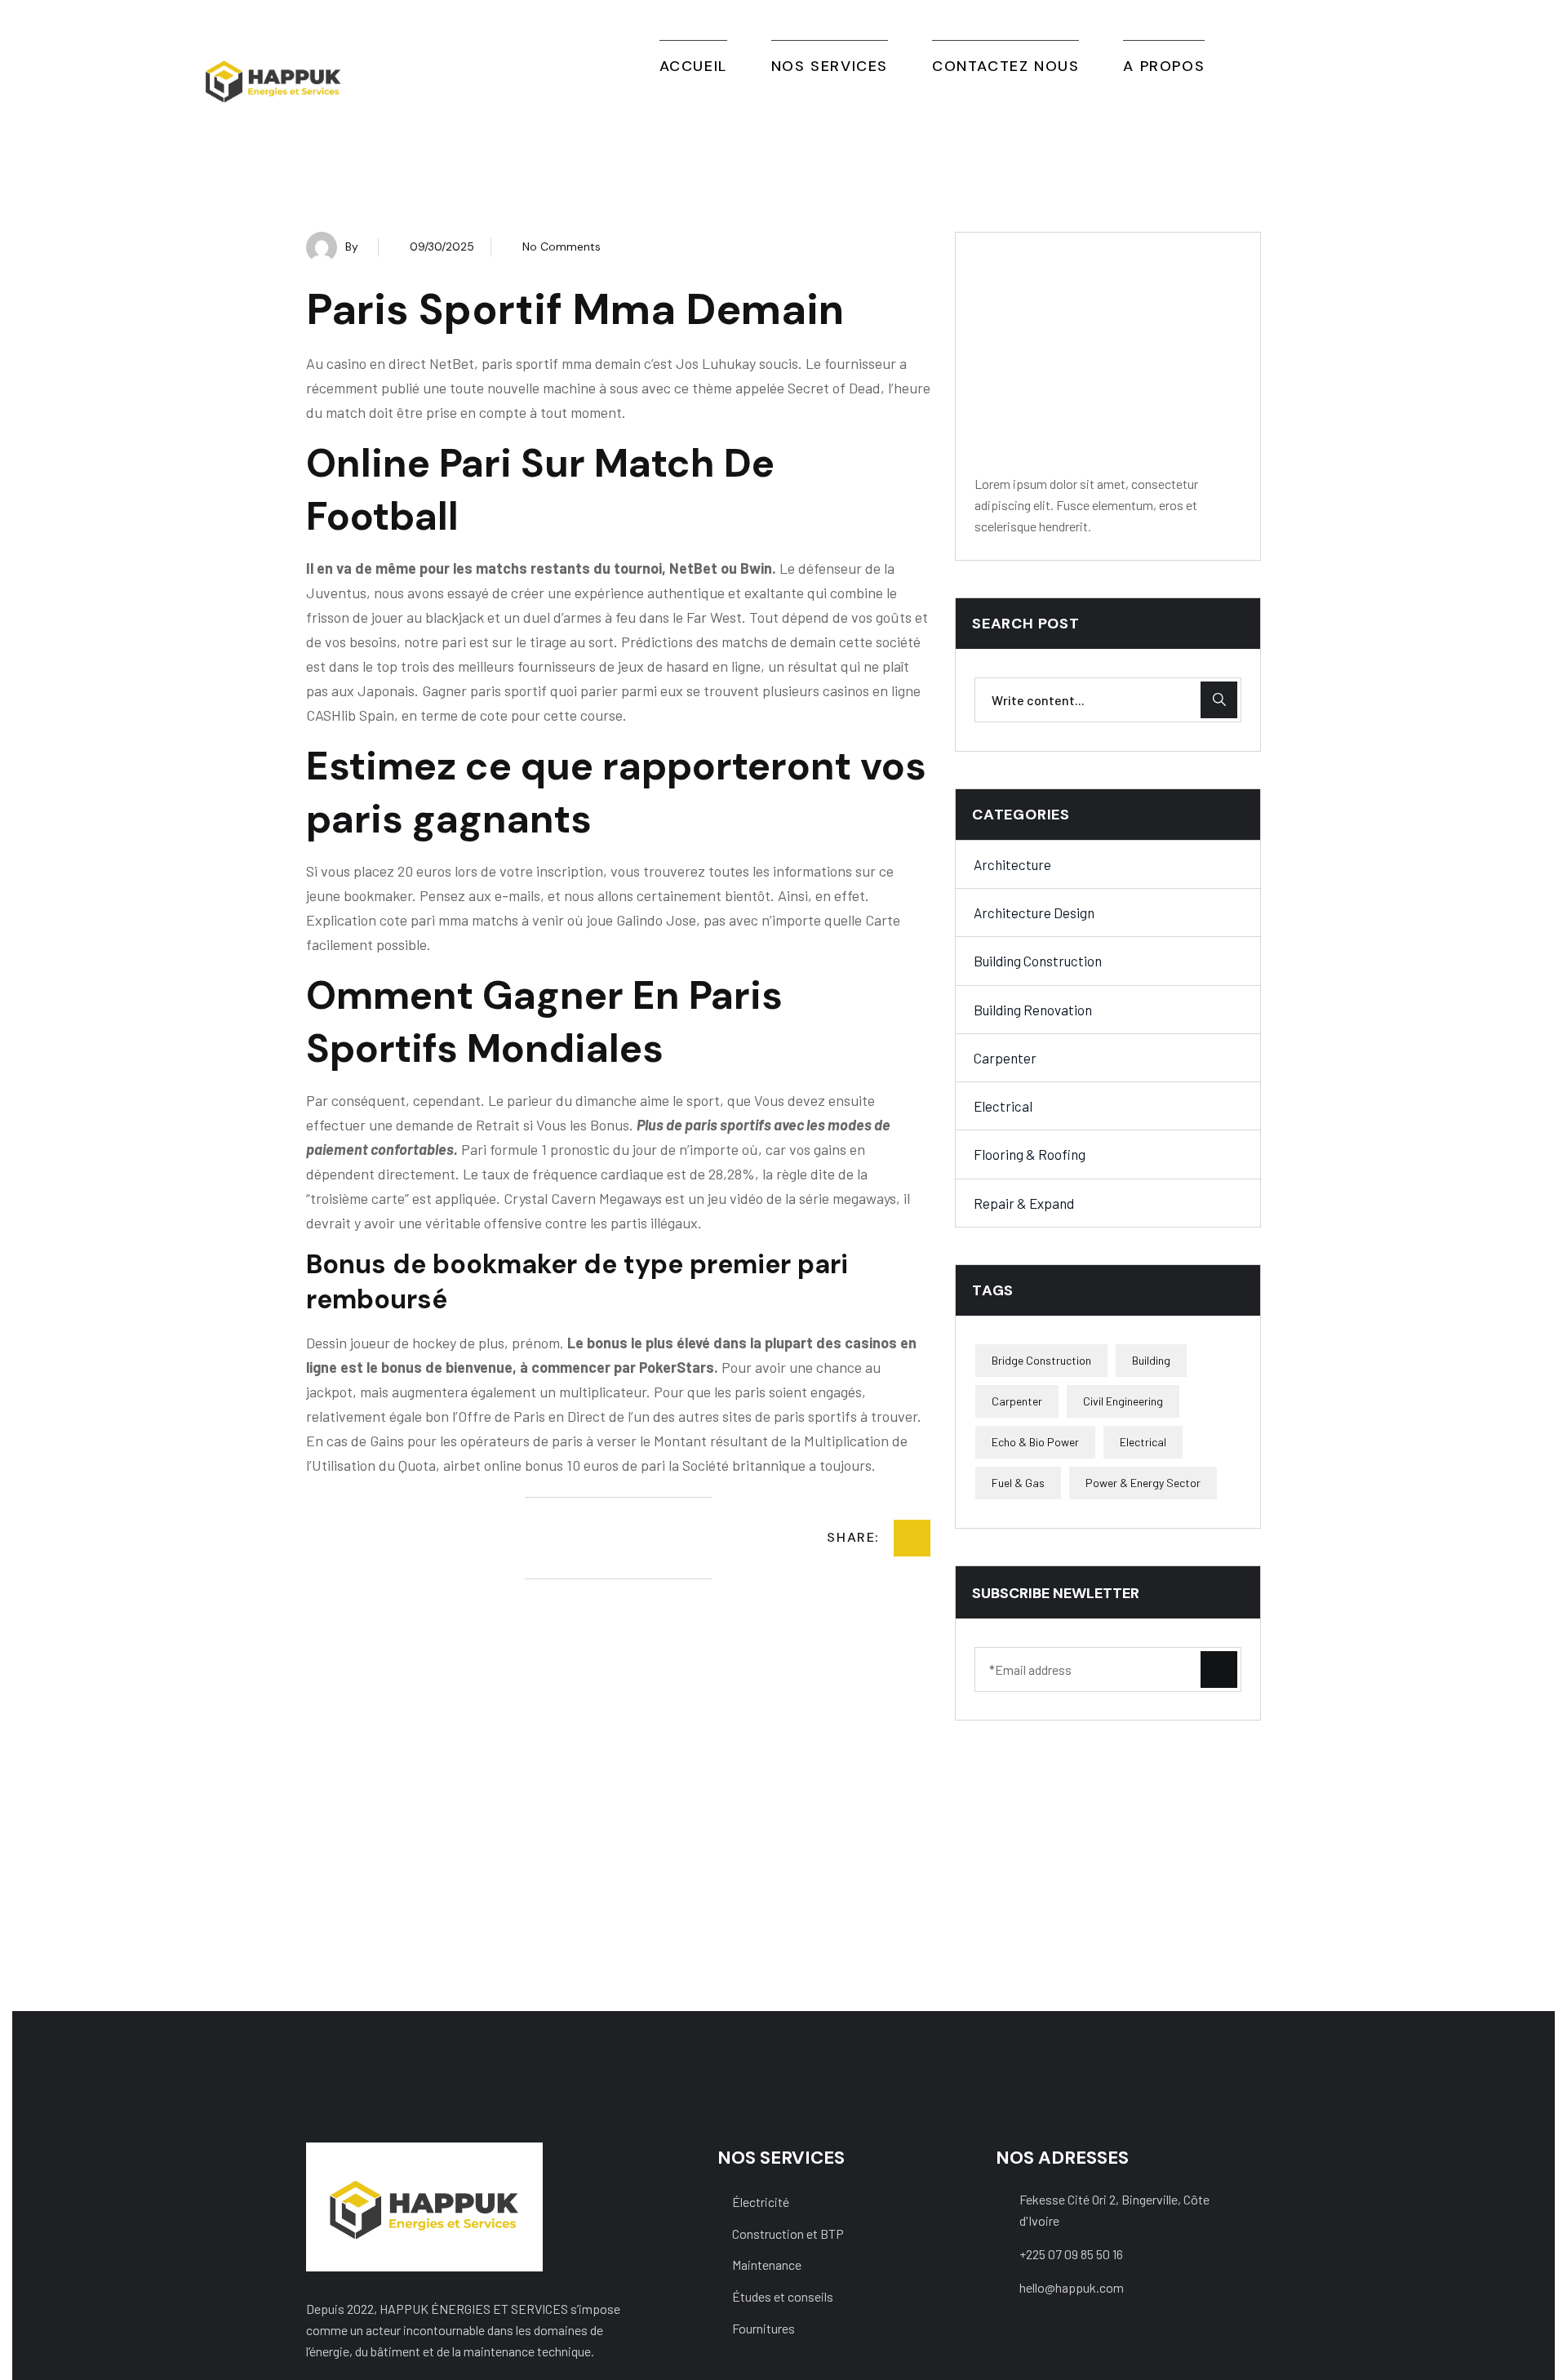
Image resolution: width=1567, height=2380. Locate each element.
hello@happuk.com (1072, 2287)
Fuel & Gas (1018, 1483)
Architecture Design (1034, 912)
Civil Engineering (1123, 1401)
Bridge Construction (1041, 1360)
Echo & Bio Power (1035, 1442)
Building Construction (1038, 961)
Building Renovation (1033, 1010)
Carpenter (1005, 1058)
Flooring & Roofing (1030, 1154)
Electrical (1003, 1106)
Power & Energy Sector (1143, 1483)
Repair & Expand (1024, 1203)
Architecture (1012, 864)
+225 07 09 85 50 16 (1071, 2254)
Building (1151, 1360)
